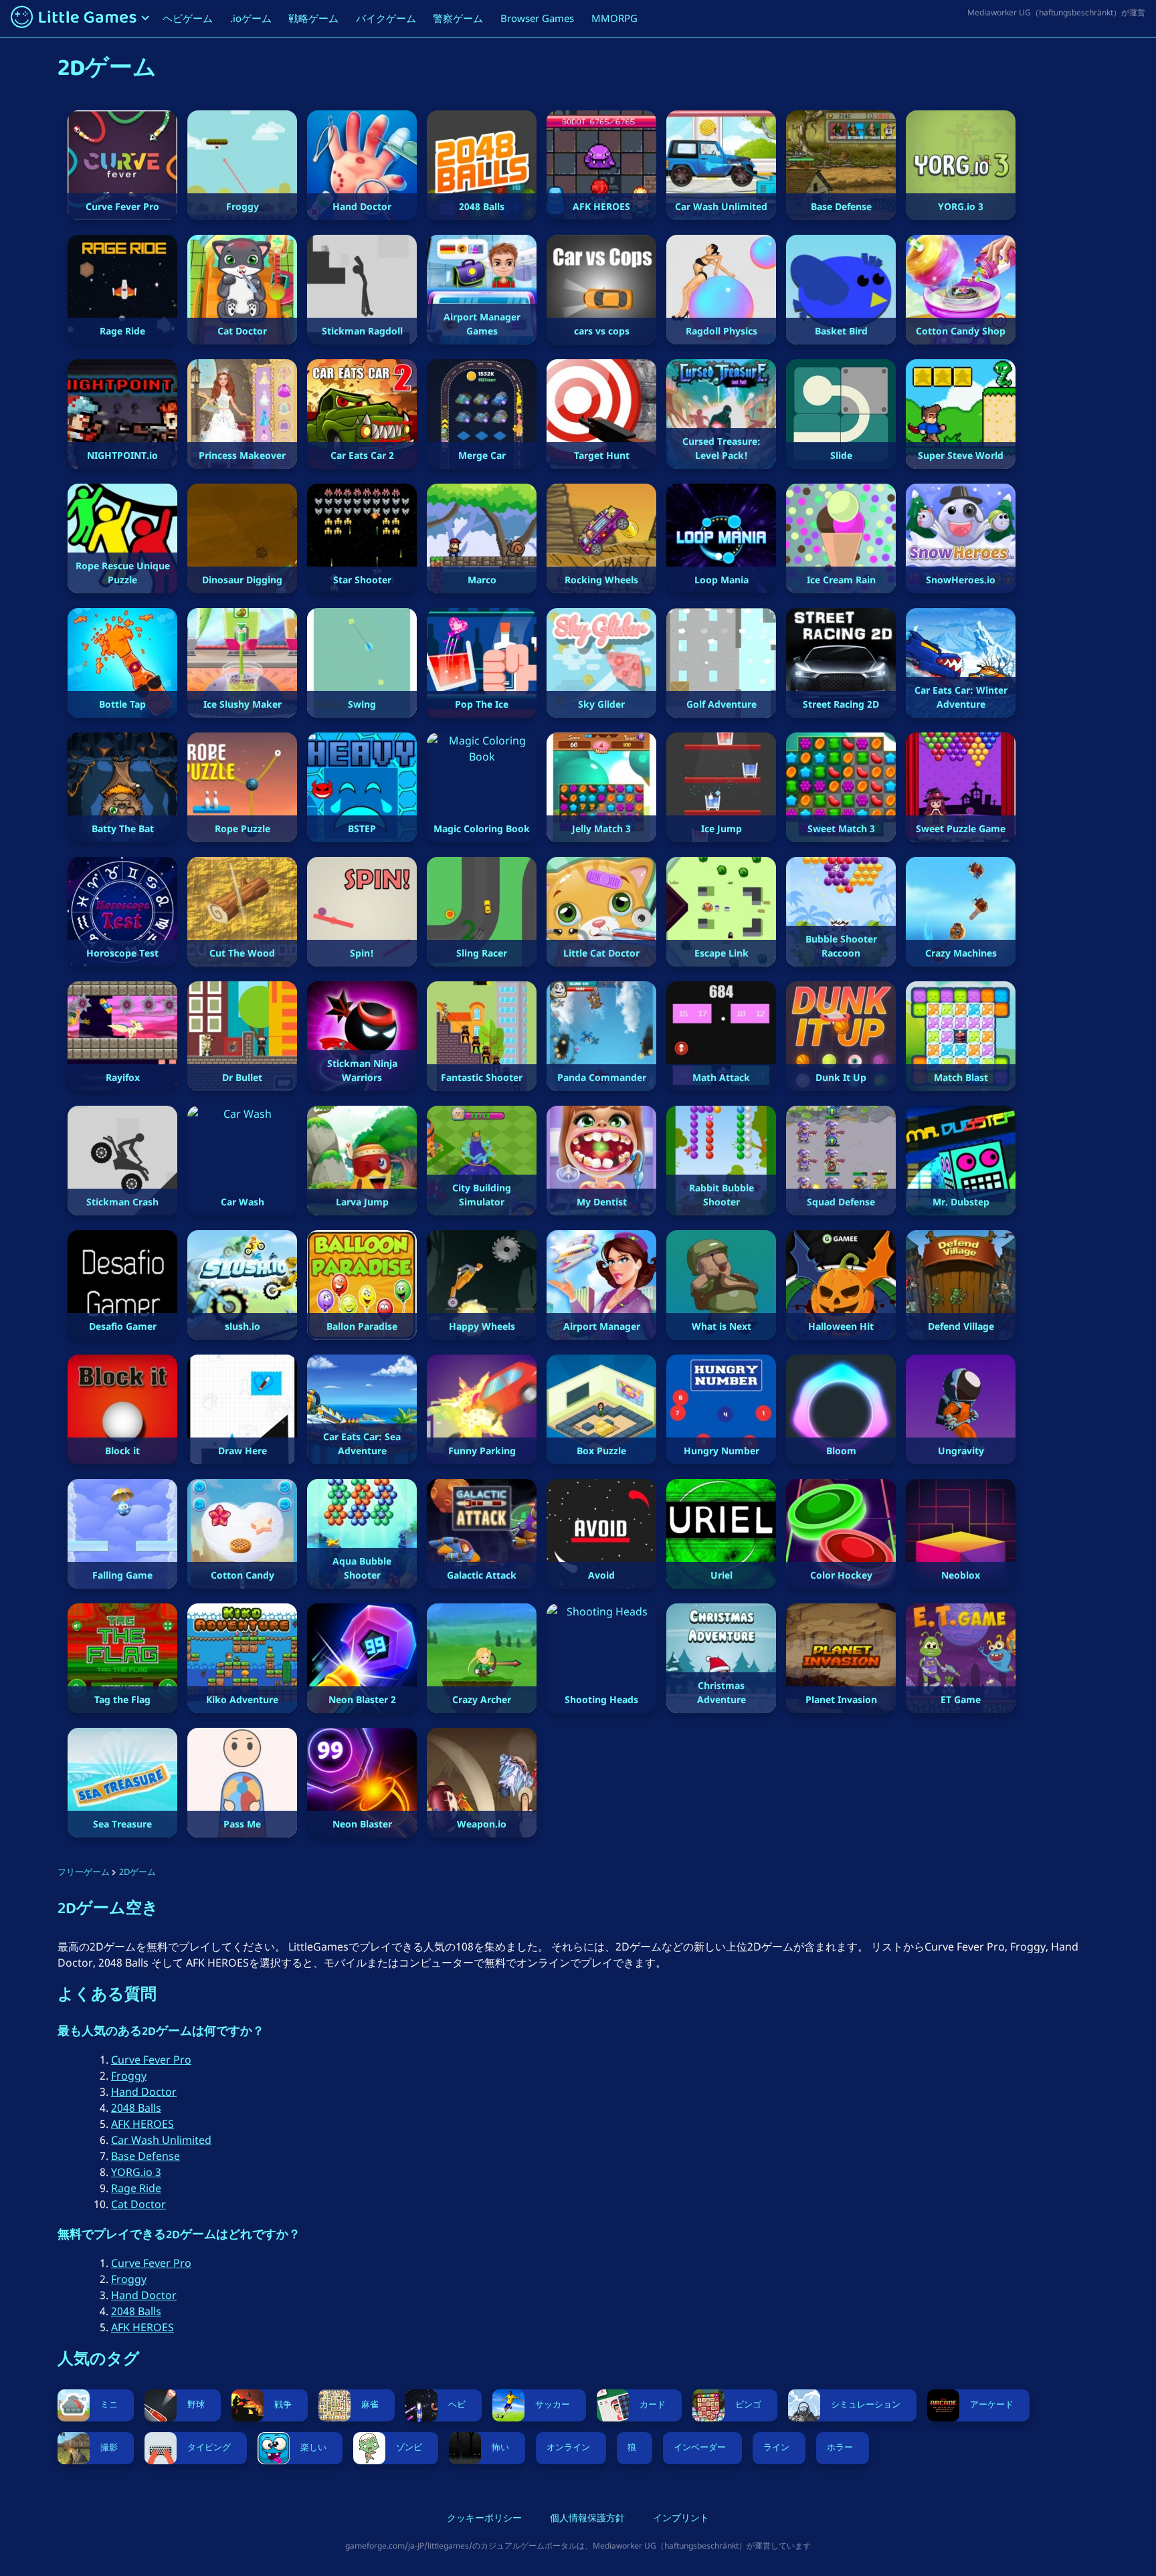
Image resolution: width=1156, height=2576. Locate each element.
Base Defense (146, 2156)
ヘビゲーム (188, 18)
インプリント (681, 2519)
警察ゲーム (458, 18)
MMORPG (614, 18)
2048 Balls (136, 2108)
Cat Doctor (138, 2204)
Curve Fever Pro (151, 2060)
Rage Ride (136, 2188)
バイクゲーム (386, 18)
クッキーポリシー (484, 2519)
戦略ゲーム (313, 18)
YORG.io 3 (136, 2172)
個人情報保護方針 (587, 2519)
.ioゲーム (251, 18)
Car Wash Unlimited (161, 2140)
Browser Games (537, 18)
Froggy (129, 2076)
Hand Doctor (144, 2092)
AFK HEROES (142, 2124)
